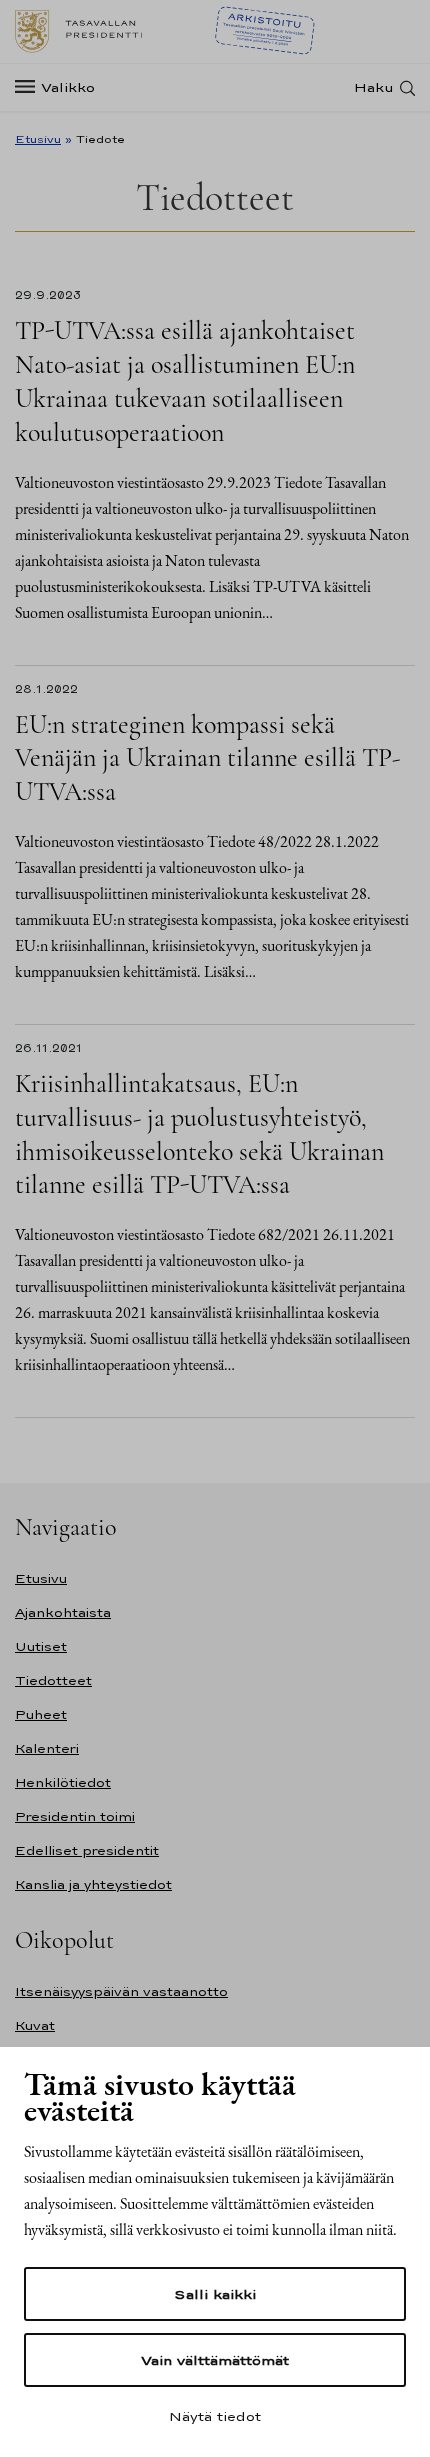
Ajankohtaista (63, 1612)
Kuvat (35, 2025)
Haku (374, 87)
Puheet (41, 1714)
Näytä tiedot (215, 2416)
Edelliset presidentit (87, 1850)
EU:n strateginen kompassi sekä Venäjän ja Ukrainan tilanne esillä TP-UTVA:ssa (207, 758)
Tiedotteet (53, 1680)
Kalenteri (47, 1748)
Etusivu (38, 139)
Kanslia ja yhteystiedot (93, 1884)
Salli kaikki (215, 2294)
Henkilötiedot (63, 1782)
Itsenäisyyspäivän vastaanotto (121, 1991)
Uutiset (41, 1646)
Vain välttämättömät (215, 2360)
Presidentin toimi (75, 1816)
